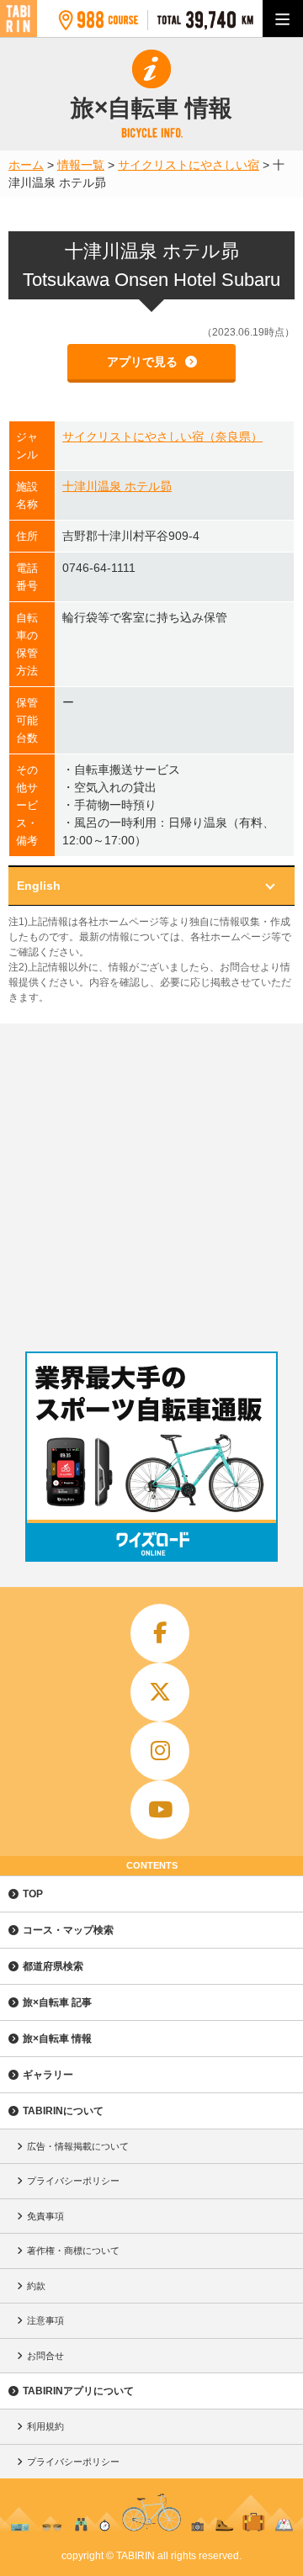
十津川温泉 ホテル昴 (117, 486)
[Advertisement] (151, 1183)
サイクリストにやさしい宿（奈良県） (162, 436)
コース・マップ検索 (68, 1930)
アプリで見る (144, 362)
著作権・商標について (73, 2251)
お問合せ (45, 2356)
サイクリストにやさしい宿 (189, 165)
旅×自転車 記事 (57, 2002)
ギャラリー (48, 2075)
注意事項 (45, 2320)
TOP (33, 1894)
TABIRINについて (63, 2111)
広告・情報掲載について (78, 2146)
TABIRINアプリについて (78, 2391)
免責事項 (45, 2216)
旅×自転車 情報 (57, 2039)
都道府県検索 (53, 1966)
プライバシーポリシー (73, 2181)
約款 (36, 2286)
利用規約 (45, 2426)
